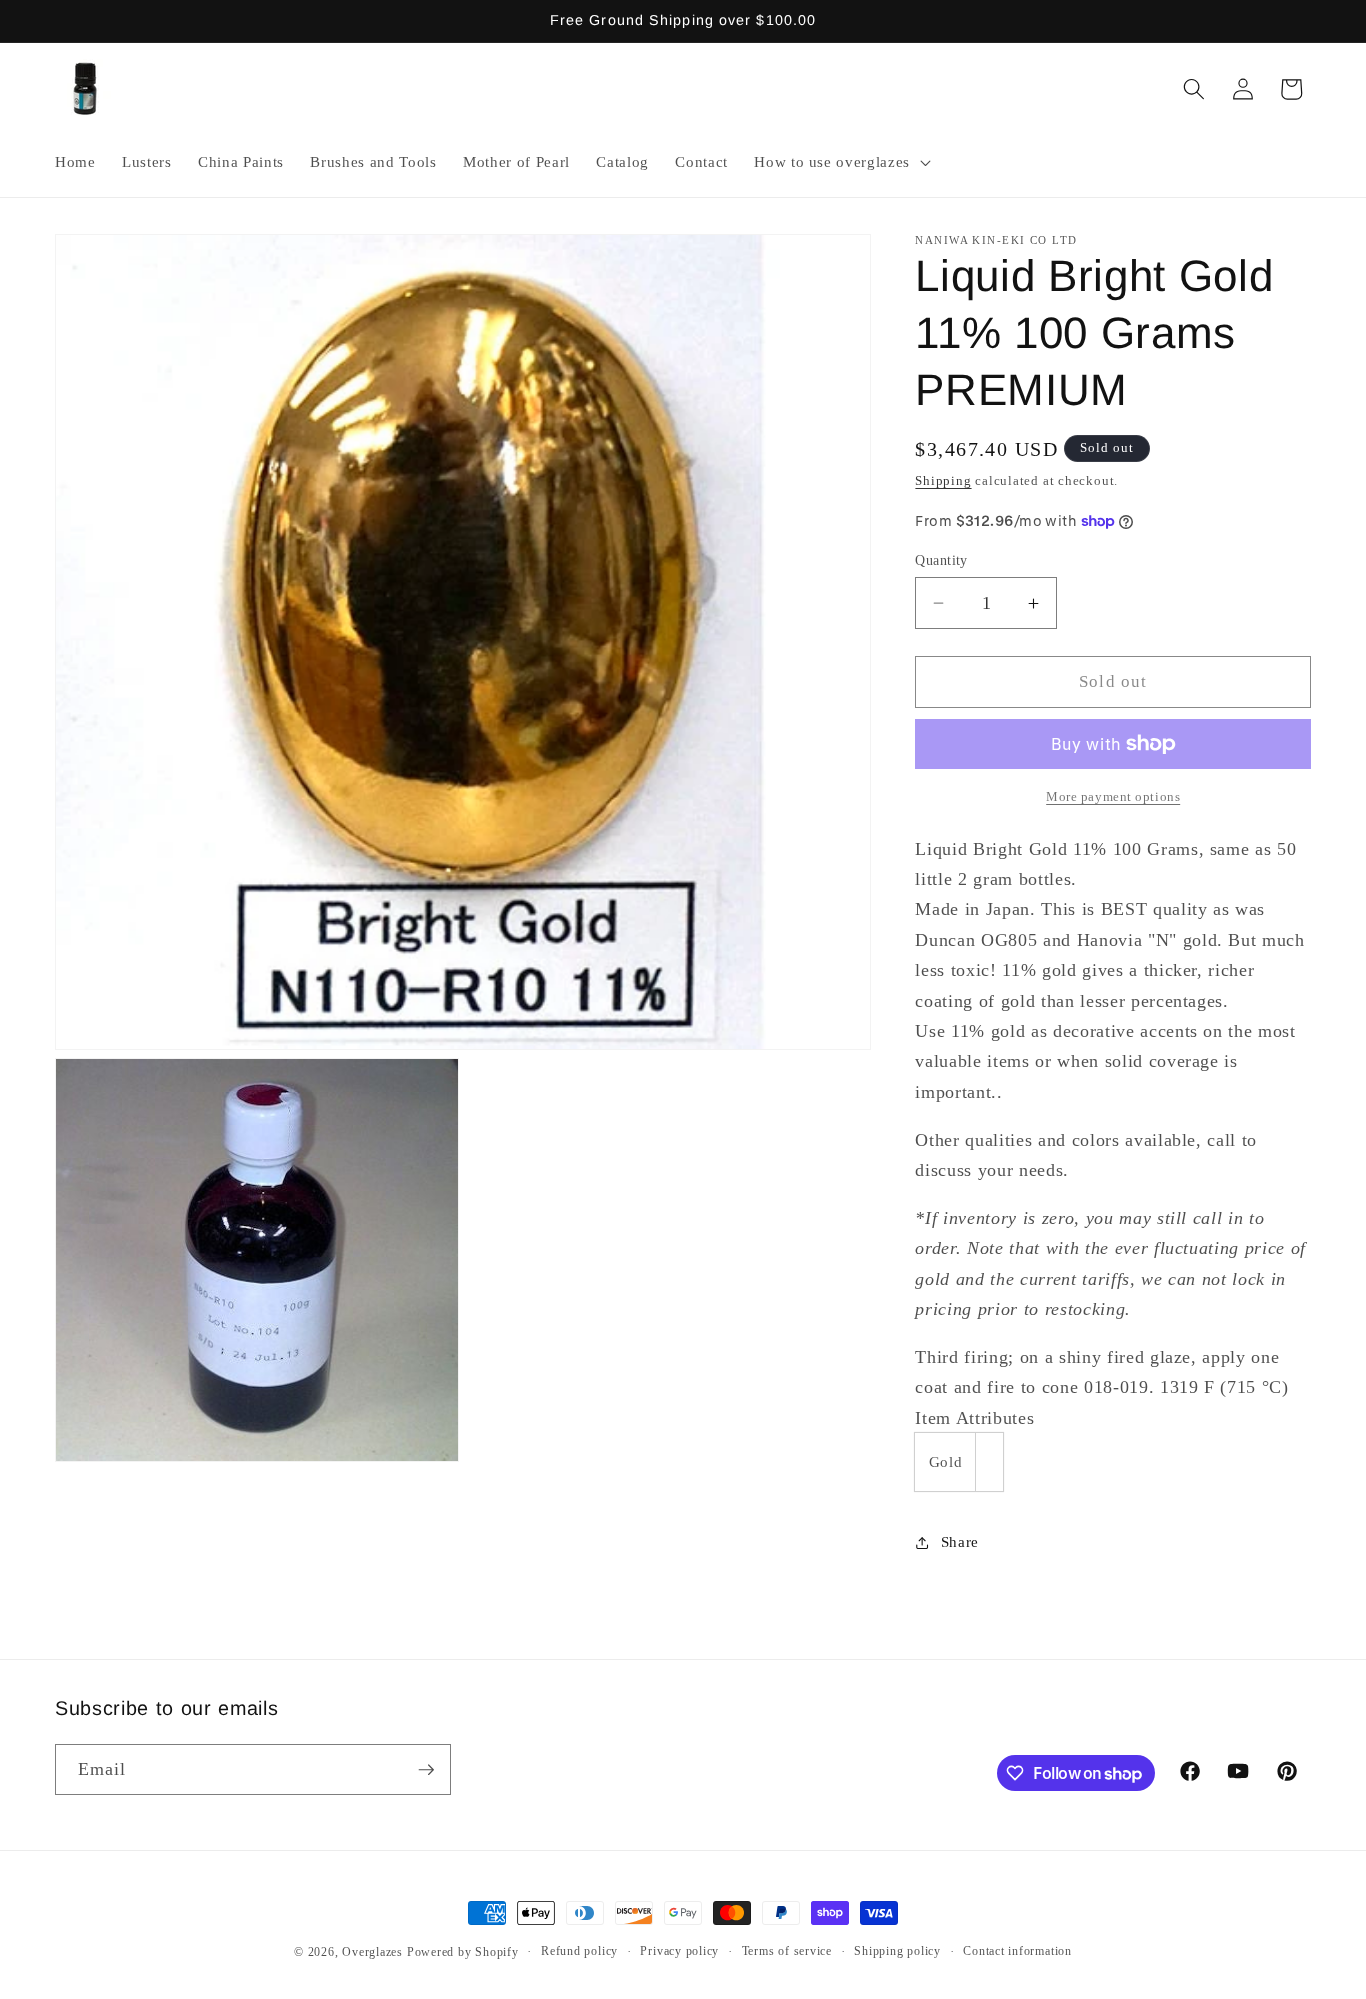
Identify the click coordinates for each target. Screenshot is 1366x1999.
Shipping (943, 480)
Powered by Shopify (463, 1952)
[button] (840, 162)
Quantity (941, 560)
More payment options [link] (1113, 796)
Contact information (1017, 1951)
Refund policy (579, 1951)
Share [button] (960, 1541)
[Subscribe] (426, 1770)
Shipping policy (897, 1951)
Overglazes (372, 1952)
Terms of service (787, 1951)
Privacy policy (679, 1951)
